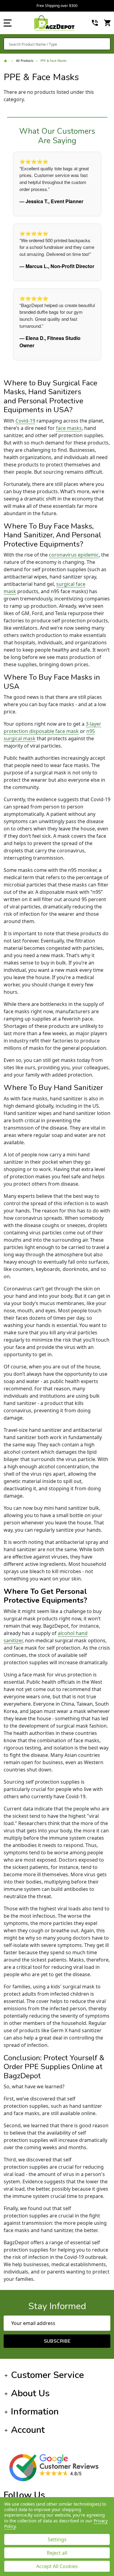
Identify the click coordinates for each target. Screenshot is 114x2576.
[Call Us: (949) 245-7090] (95, 23)
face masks (69, 428)
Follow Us (24, 2495)
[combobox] (57, 44)
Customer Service (47, 2375)
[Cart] (108, 23)
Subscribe (57, 2341)
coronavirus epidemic (74, 555)
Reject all (57, 2553)
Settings (57, 2539)
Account (28, 2430)
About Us (30, 2393)
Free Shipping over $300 (57, 6)
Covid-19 (25, 421)
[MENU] (8, 23)
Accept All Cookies (57, 2566)
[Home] (6, 61)
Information (35, 2412)
